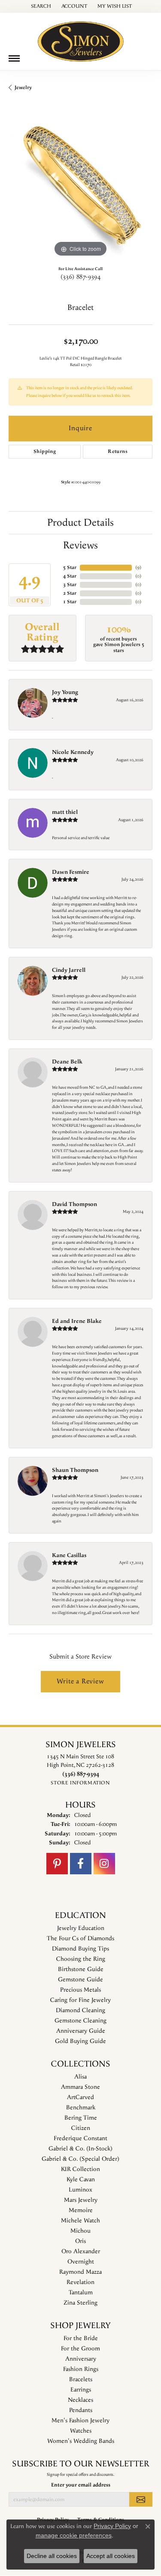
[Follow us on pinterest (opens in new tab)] (57, 1864)
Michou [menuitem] (80, 2231)
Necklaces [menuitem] (80, 2400)
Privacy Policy (112, 2526)
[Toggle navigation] (14, 58)
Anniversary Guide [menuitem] (81, 2031)
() (138, 567)
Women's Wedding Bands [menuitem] (81, 2441)
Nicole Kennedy (73, 752)
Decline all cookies (52, 2556)
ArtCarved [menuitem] (80, 2097)
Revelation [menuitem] (80, 2282)
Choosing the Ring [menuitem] (81, 1959)
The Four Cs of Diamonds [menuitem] (80, 1939)
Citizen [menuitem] (81, 2128)
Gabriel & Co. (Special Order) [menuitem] (80, 2159)
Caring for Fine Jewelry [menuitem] (80, 2000)
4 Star (70, 576)
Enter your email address (81, 2485)
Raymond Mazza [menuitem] (80, 2272)
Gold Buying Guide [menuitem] (80, 2041)
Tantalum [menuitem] (81, 2293)
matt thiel (65, 812)
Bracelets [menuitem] (81, 2379)
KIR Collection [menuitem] (80, 2169)
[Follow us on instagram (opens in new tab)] (104, 1864)
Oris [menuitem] (80, 2241)
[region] (80, 187)
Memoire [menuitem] (81, 2210)
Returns (118, 451)
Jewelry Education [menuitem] (81, 1928)
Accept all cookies (111, 2556)
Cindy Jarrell (69, 970)
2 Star (70, 593)
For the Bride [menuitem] (81, 2338)
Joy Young (65, 692)
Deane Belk (67, 1062)
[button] (40, 6)
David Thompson (74, 1204)
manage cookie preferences (74, 2535)
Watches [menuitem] (81, 2431)
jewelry (23, 88)
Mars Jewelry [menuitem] (81, 2200)
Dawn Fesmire (71, 872)
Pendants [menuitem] (81, 2410)
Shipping (45, 451)
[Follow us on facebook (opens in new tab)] (81, 1864)
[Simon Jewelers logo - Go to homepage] (81, 38)
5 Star (70, 567)
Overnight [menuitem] (81, 2262)
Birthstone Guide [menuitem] (81, 1969)
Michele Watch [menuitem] (80, 2221)
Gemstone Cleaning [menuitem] (80, 2021)
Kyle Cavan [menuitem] (81, 2180)
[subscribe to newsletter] (141, 2499)
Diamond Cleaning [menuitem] (80, 2010)
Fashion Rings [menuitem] (81, 2369)
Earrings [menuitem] (81, 2390)
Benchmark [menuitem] (81, 2108)
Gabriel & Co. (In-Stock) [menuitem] (80, 2149)
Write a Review (80, 1681)
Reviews (80, 545)
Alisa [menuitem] (80, 2077)
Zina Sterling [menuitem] (80, 2303)
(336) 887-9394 (81, 277)
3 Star (70, 585)
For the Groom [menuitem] (80, 2349)
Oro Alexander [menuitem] (81, 2251)
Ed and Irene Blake (77, 1321)
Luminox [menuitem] (80, 2190)
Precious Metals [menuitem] (80, 1990)
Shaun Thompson (75, 1470)
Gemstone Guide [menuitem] (80, 1980)
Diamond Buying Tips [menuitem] (80, 1949)
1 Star (70, 602)
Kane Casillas (69, 1555)
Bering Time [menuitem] (81, 2118)
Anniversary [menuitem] (81, 2359)
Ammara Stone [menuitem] (80, 2087)
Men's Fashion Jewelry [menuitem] (80, 2421)
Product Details (80, 523)
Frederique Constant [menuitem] (80, 2138)
